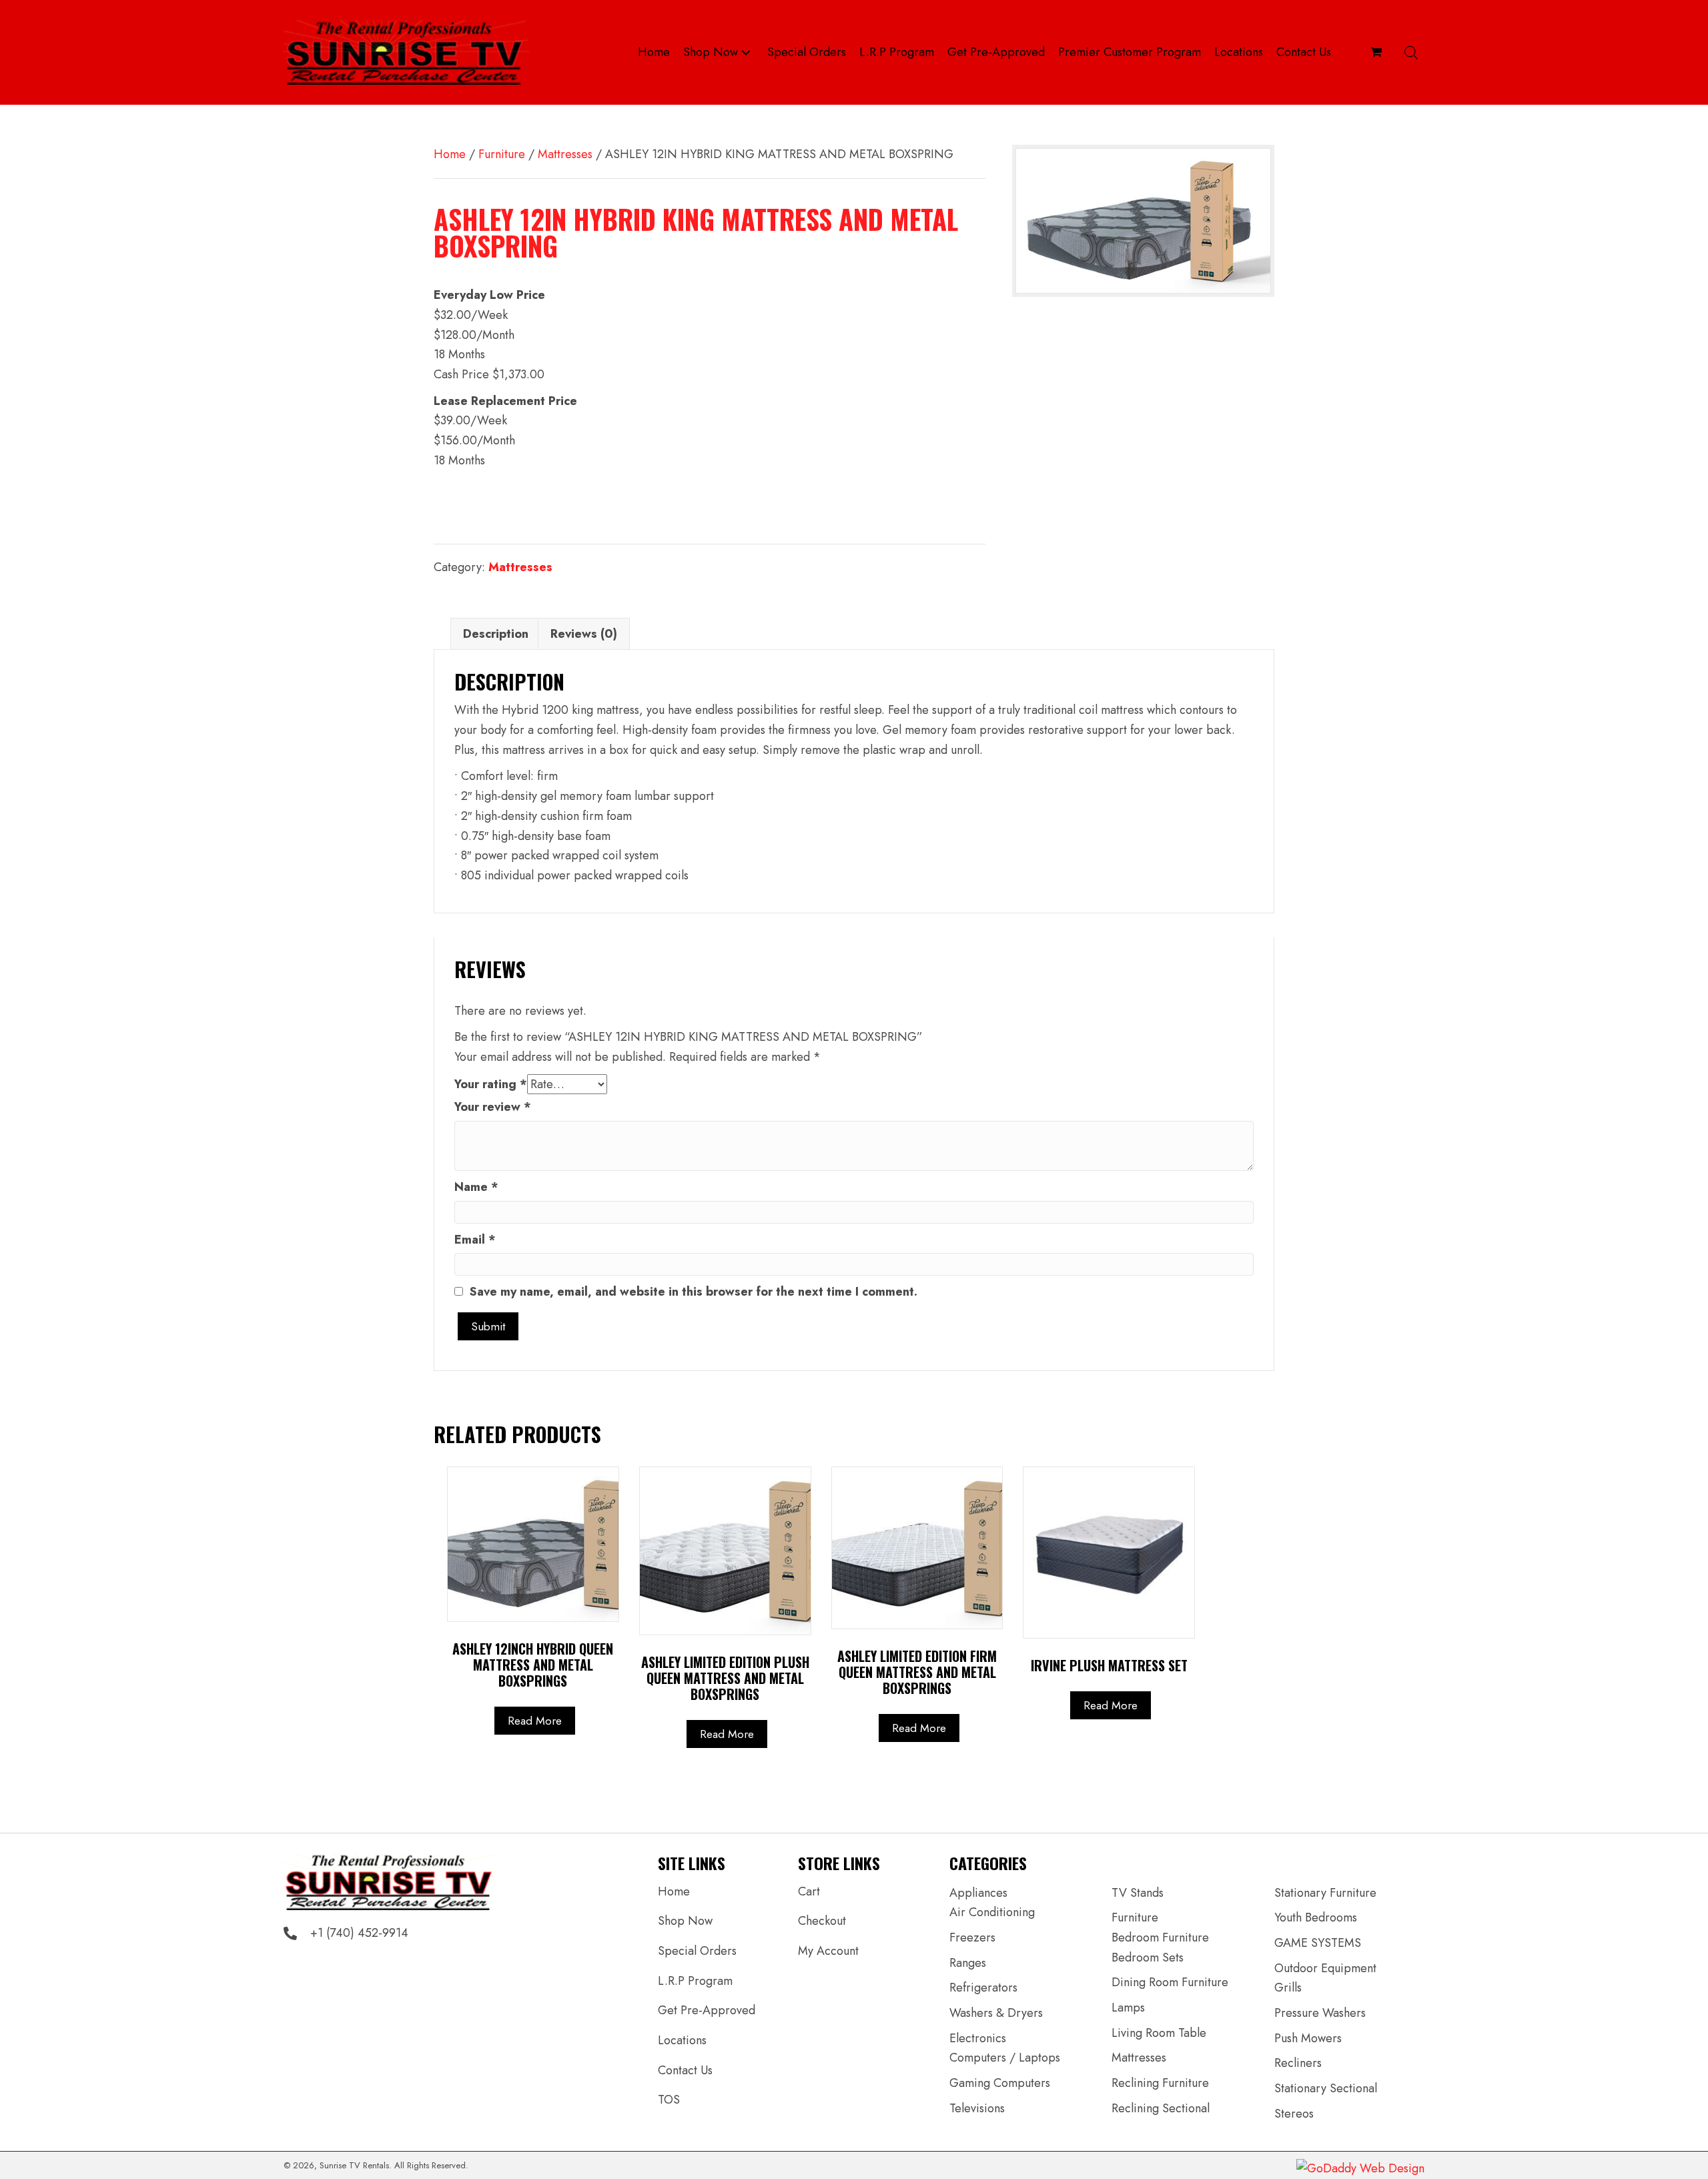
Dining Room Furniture (1170, 1982)
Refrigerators (983, 1988)
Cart (809, 1891)
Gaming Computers (1000, 2083)
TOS (669, 2100)
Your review (493, 1107)
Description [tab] (496, 634)
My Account (828, 1951)
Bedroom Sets (1148, 1957)
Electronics (978, 2038)
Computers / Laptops (1005, 2058)
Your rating (491, 1084)
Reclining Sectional (1161, 2108)
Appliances (978, 1893)
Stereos (1294, 2114)
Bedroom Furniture (1160, 1937)
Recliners (1298, 2063)
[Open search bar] (1411, 52)
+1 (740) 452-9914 (359, 1933)
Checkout (822, 1921)
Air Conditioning (992, 1912)
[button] (746, 52)
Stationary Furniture (1325, 1893)
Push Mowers (1308, 2038)
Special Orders (697, 1951)
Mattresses (565, 154)
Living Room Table (1159, 2033)
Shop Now (685, 1921)
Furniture (502, 154)
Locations (682, 2040)
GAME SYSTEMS (1318, 1943)
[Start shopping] (1378, 52)
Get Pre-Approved (707, 2010)
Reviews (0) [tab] (584, 634)
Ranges (968, 1963)
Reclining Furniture (1160, 2083)
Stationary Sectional (1326, 2088)
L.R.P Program (695, 1981)
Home (450, 154)
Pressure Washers (1320, 2013)
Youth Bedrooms (1316, 1917)
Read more (535, 1721)
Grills (1288, 1988)
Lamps (1128, 2008)
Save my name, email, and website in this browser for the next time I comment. (694, 1292)
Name (476, 1187)
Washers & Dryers (996, 2013)
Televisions (977, 2108)
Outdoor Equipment (1325, 1968)
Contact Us (685, 2070)
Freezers (972, 1937)
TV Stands (1138, 1893)
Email (475, 1240)
